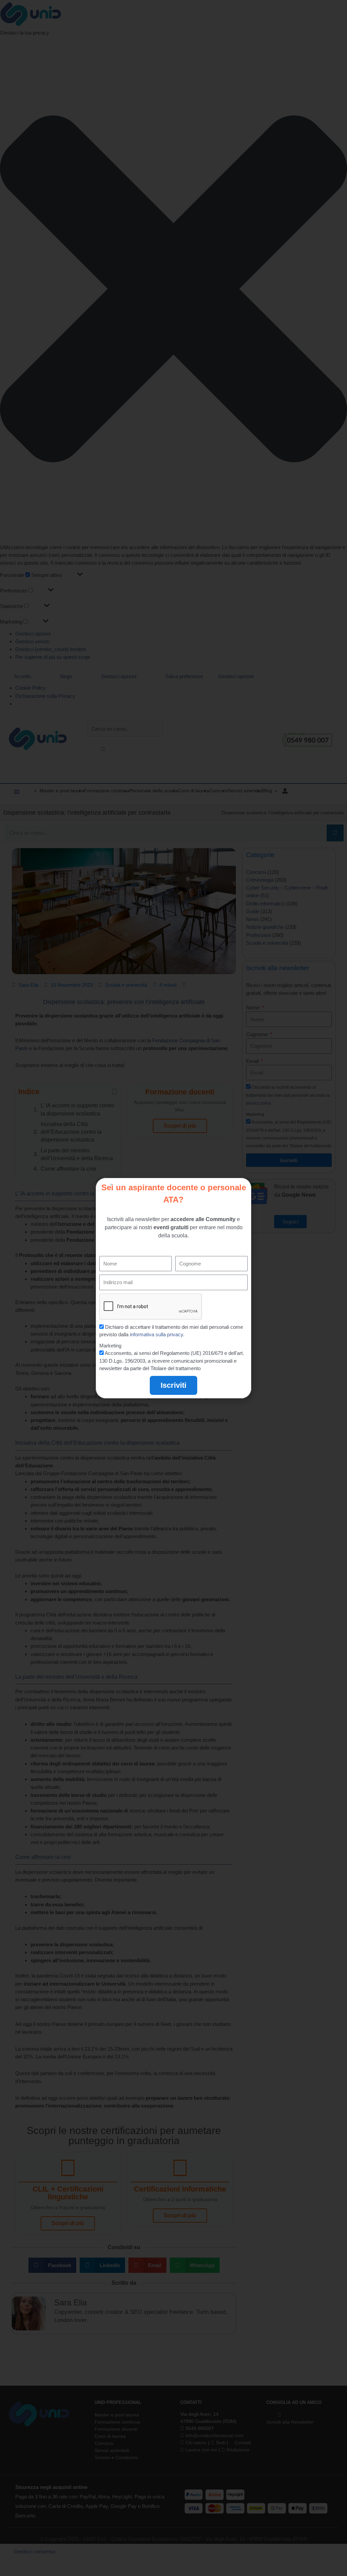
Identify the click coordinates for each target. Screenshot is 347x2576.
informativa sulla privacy (156, 1334)
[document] (173, 1288)
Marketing (110, 1346)
